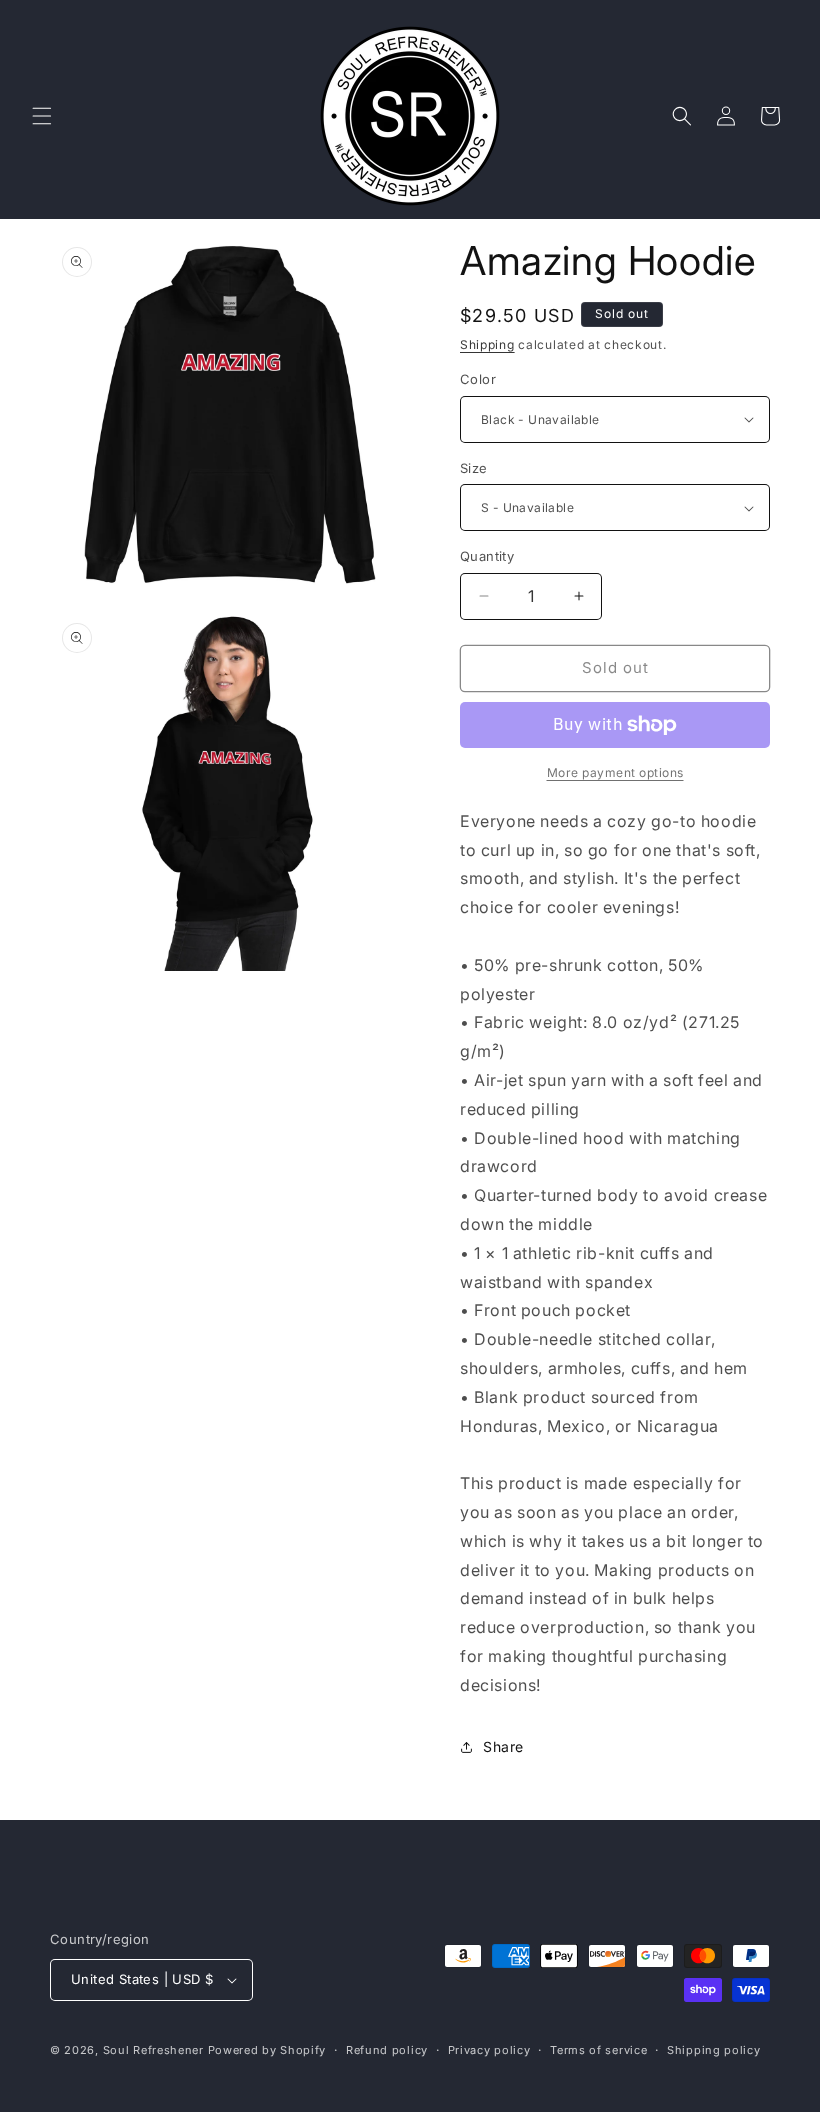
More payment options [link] (615, 772)
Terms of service (598, 2050)
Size (474, 468)
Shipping (487, 344)
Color (478, 379)
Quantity (487, 556)
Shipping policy (714, 2050)
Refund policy (387, 2050)
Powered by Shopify (267, 2050)
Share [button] (503, 1746)
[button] (42, 116)
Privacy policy (489, 2050)
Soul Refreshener (153, 2050)
